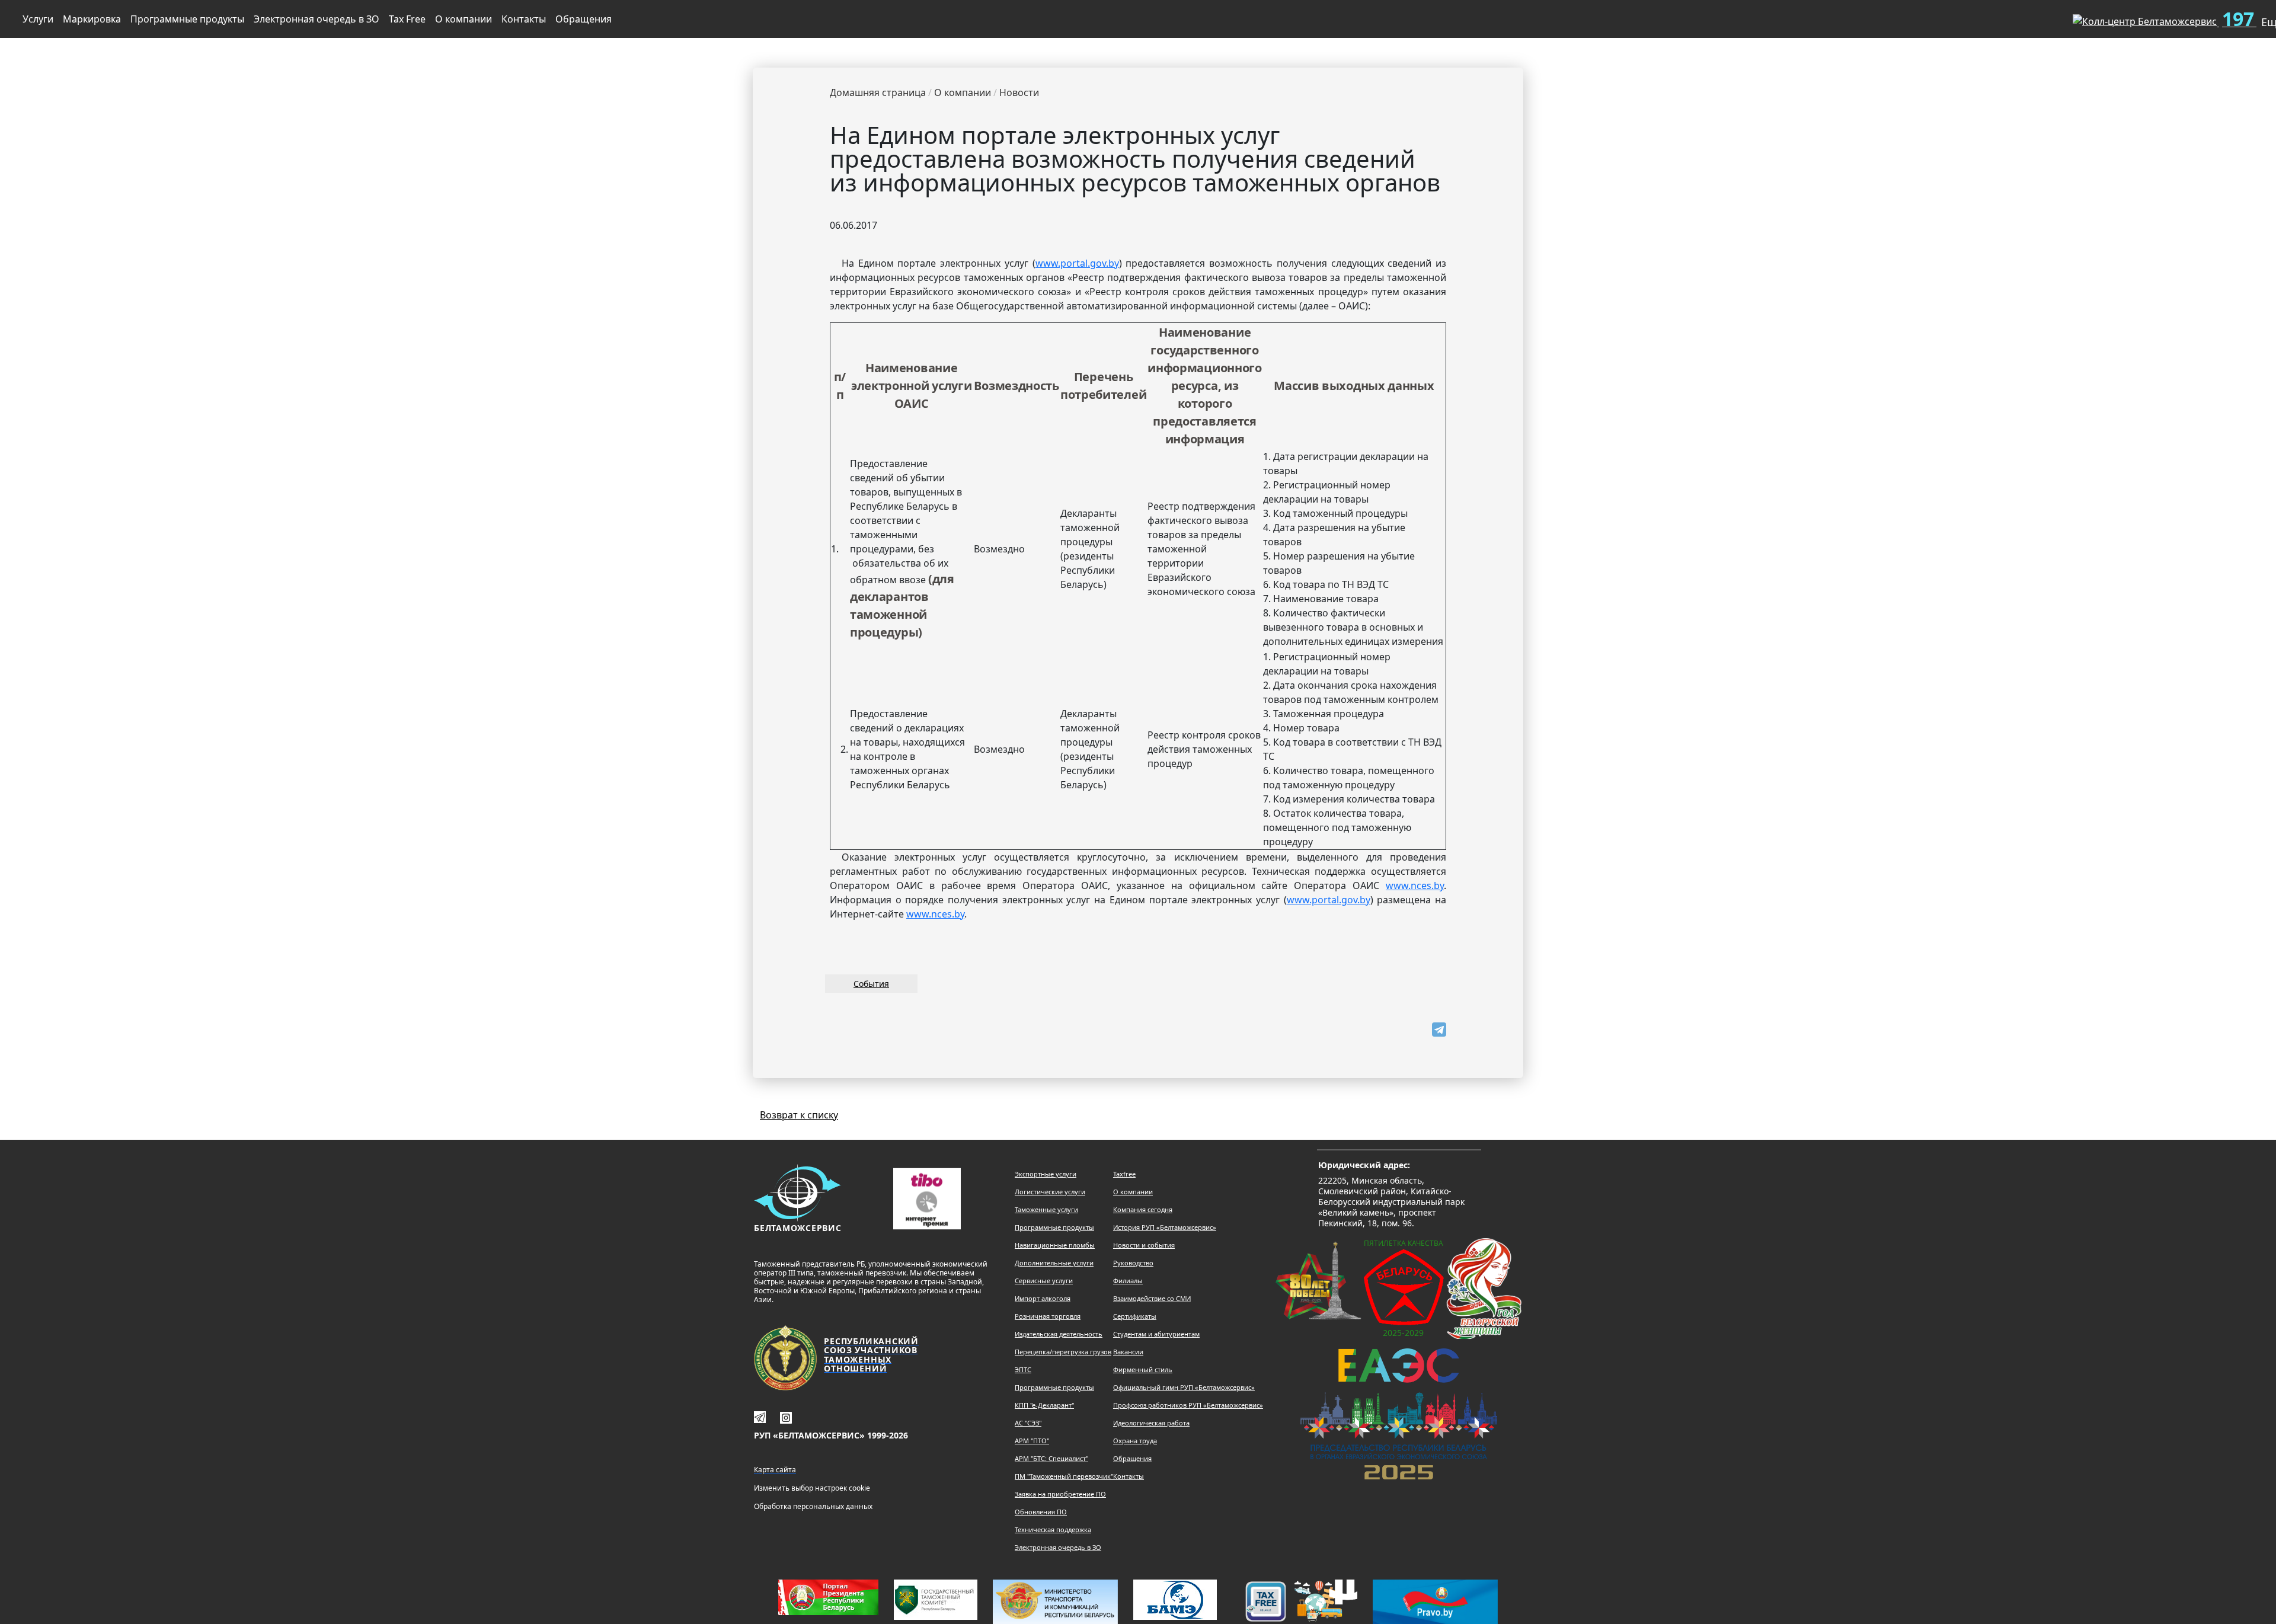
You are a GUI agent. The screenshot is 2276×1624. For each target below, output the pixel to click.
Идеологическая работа (1151, 1423)
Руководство (1133, 1263)
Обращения (584, 19)
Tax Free (407, 19)
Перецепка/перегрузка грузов (1063, 1352)
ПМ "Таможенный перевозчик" (1064, 1476)
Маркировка (92, 19)
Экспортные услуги (1046, 1174)
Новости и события (1144, 1245)
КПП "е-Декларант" (1044, 1405)
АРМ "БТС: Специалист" (1051, 1458)
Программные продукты (187, 19)
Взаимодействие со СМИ (1152, 1298)
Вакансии (1128, 1352)
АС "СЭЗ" (1028, 1423)
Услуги (38, 19)
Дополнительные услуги (1054, 1263)
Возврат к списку (799, 1115)
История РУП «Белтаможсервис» (1165, 1227)
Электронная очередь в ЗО (317, 19)
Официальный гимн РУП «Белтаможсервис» (1184, 1387)
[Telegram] (1439, 1030)
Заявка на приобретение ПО (1060, 1494)
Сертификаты (1135, 1316)
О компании (463, 19)
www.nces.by (1415, 885)
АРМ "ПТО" (1032, 1441)
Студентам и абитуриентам (1156, 1334)
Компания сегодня (1143, 1209)
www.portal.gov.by (1077, 263)
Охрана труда (1135, 1441)
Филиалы (1128, 1281)
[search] (2044, 17)
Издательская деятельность (1059, 1334)
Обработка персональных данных (813, 1506)
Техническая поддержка (1053, 1529)
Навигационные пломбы (1055, 1245)
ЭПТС (1023, 1369)
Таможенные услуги (1046, 1209)
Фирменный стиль (1143, 1369)
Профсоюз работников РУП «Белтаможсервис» (1188, 1405)
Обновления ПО (1041, 1512)
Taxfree (1124, 1174)
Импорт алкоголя (1043, 1298)
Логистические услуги (1050, 1192)
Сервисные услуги (1044, 1281)
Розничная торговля (1048, 1316)
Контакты (524, 19)
